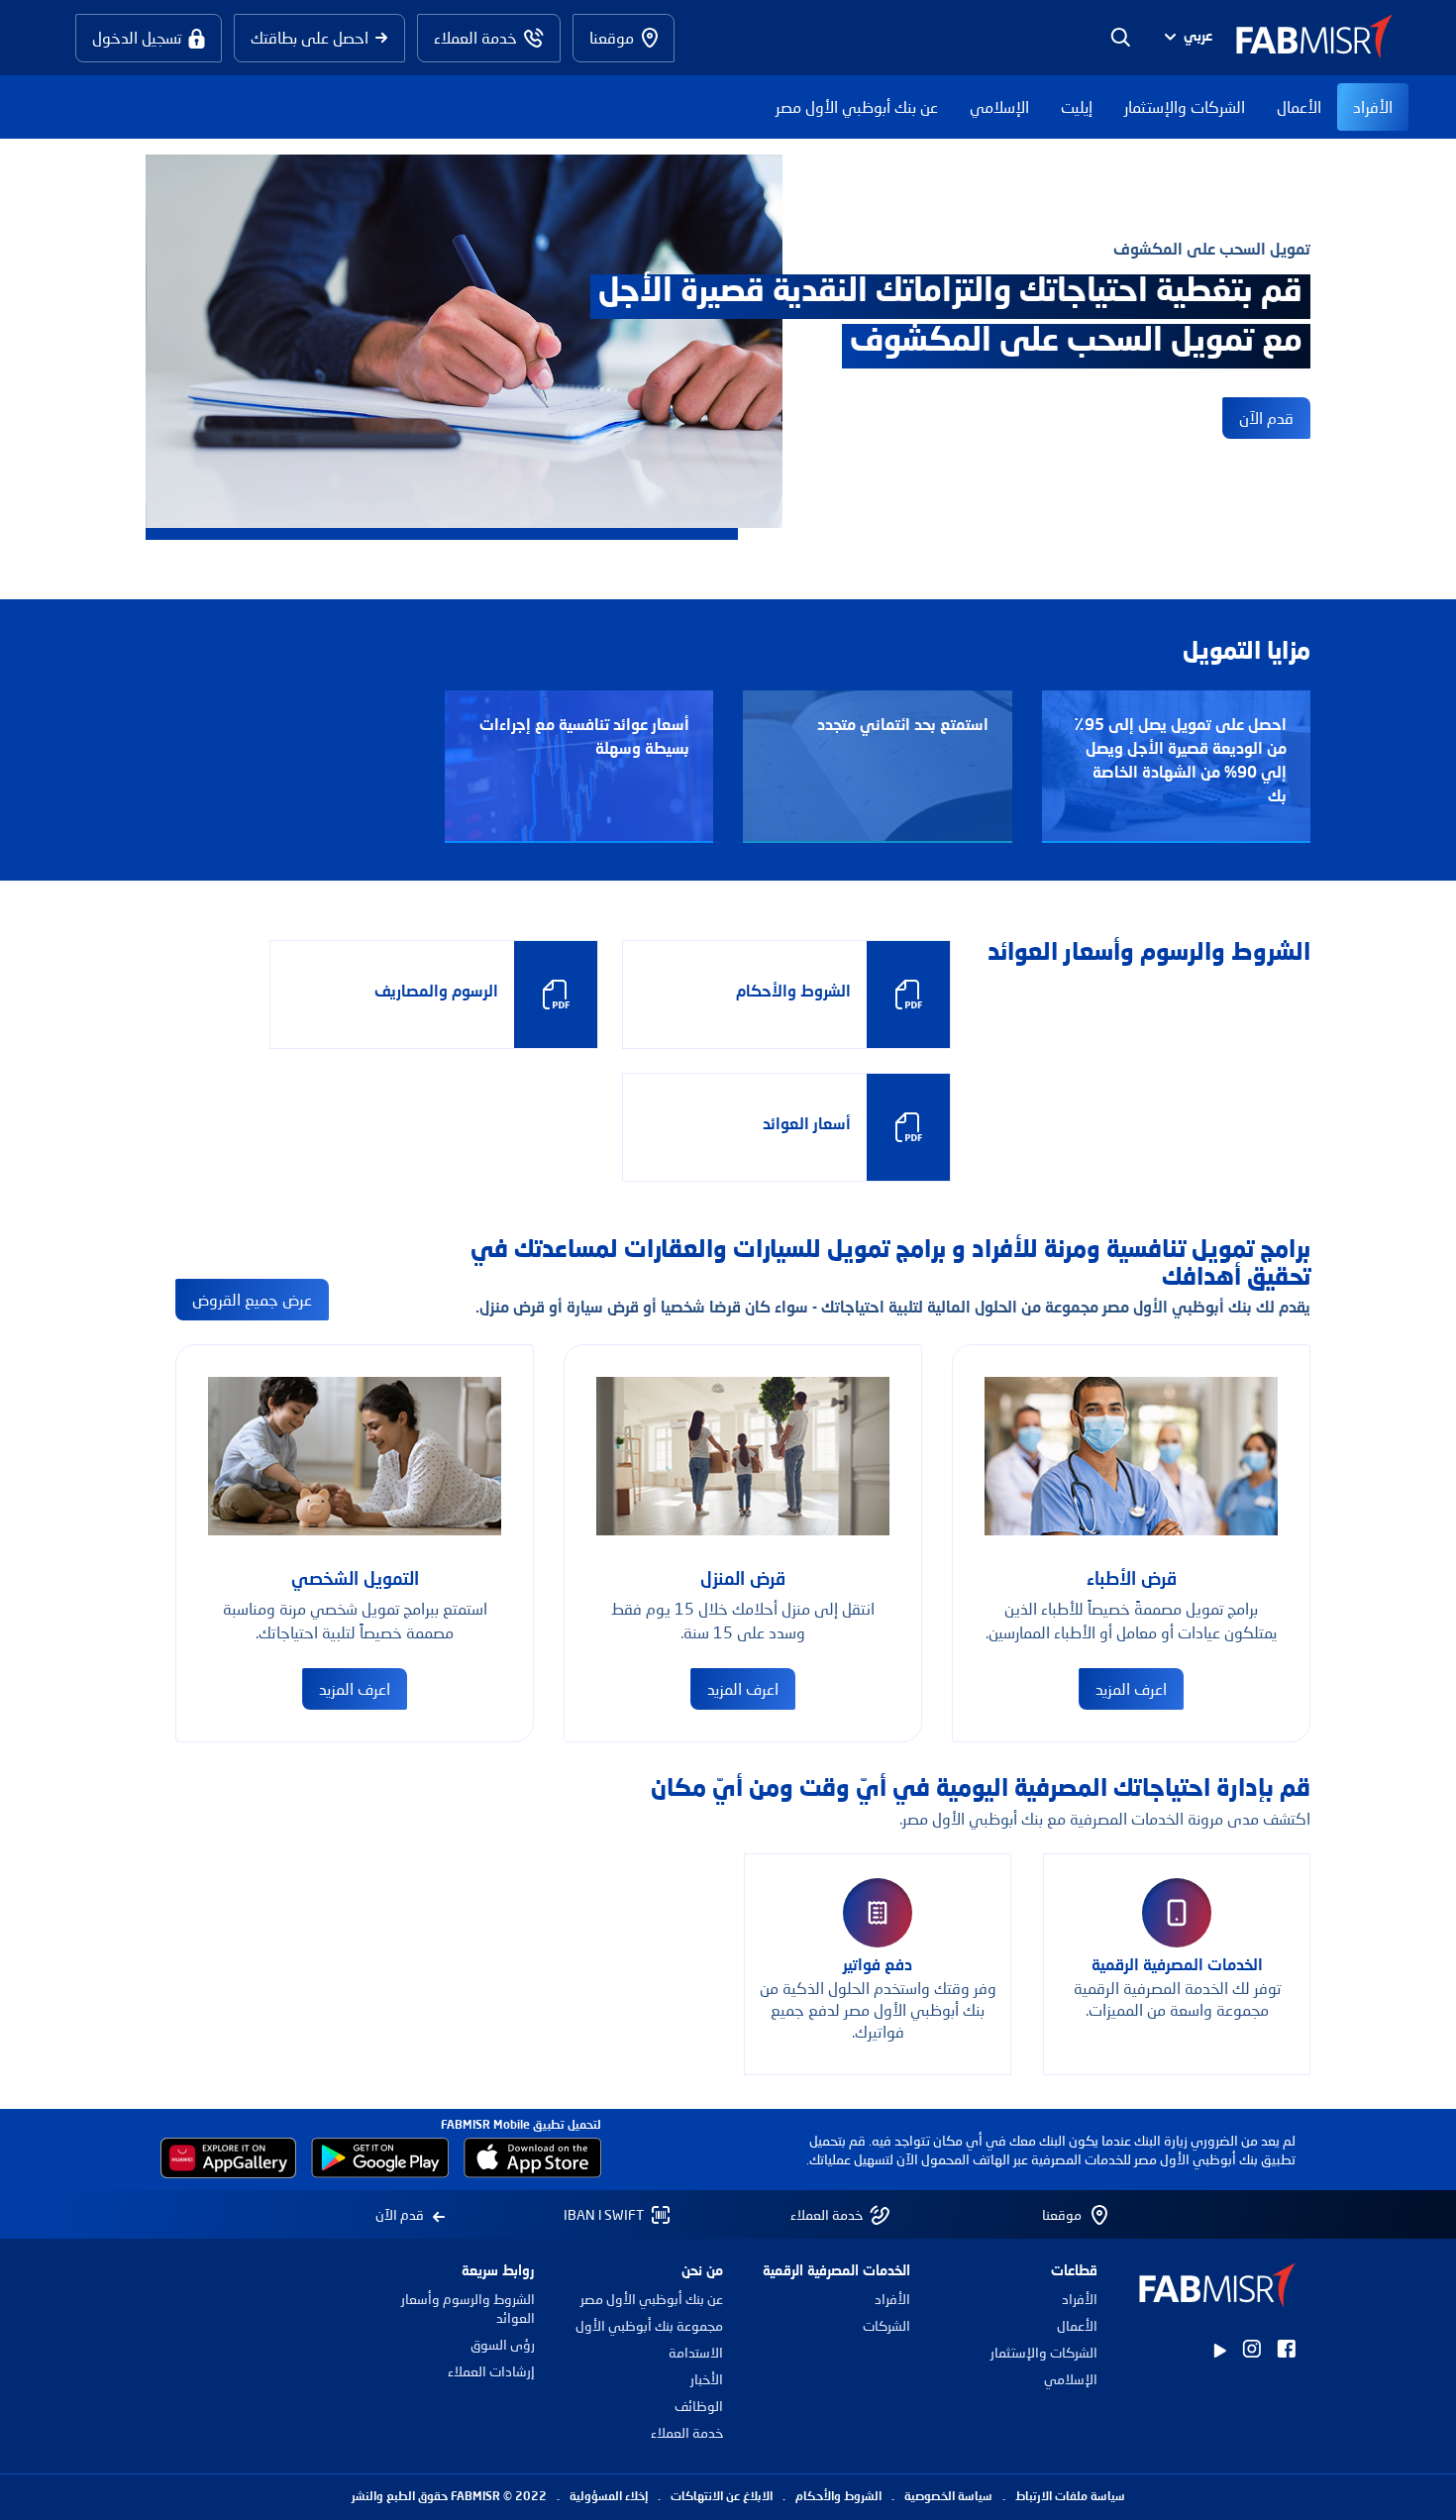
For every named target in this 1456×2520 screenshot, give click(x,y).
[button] (1186, 38)
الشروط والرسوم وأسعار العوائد (468, 2308)
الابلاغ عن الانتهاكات (722, 2497)
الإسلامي (999, 106)
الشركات (886, 2325)
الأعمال (1299, 106)
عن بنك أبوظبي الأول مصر (857, 106)
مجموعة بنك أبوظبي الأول (649, 2325)
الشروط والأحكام (838, 2497)
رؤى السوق (503, 2344)
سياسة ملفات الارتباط (1070, 2497)
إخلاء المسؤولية (609, 2497)
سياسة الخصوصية (948, 2497)
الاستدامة (695, 2352)
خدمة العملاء (686, 2432)
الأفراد (1373, 106)
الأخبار (706, 2379)
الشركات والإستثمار (1185, 106)
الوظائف (698, 2406)
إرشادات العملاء (491, 2371)
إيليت (1077, 106)
